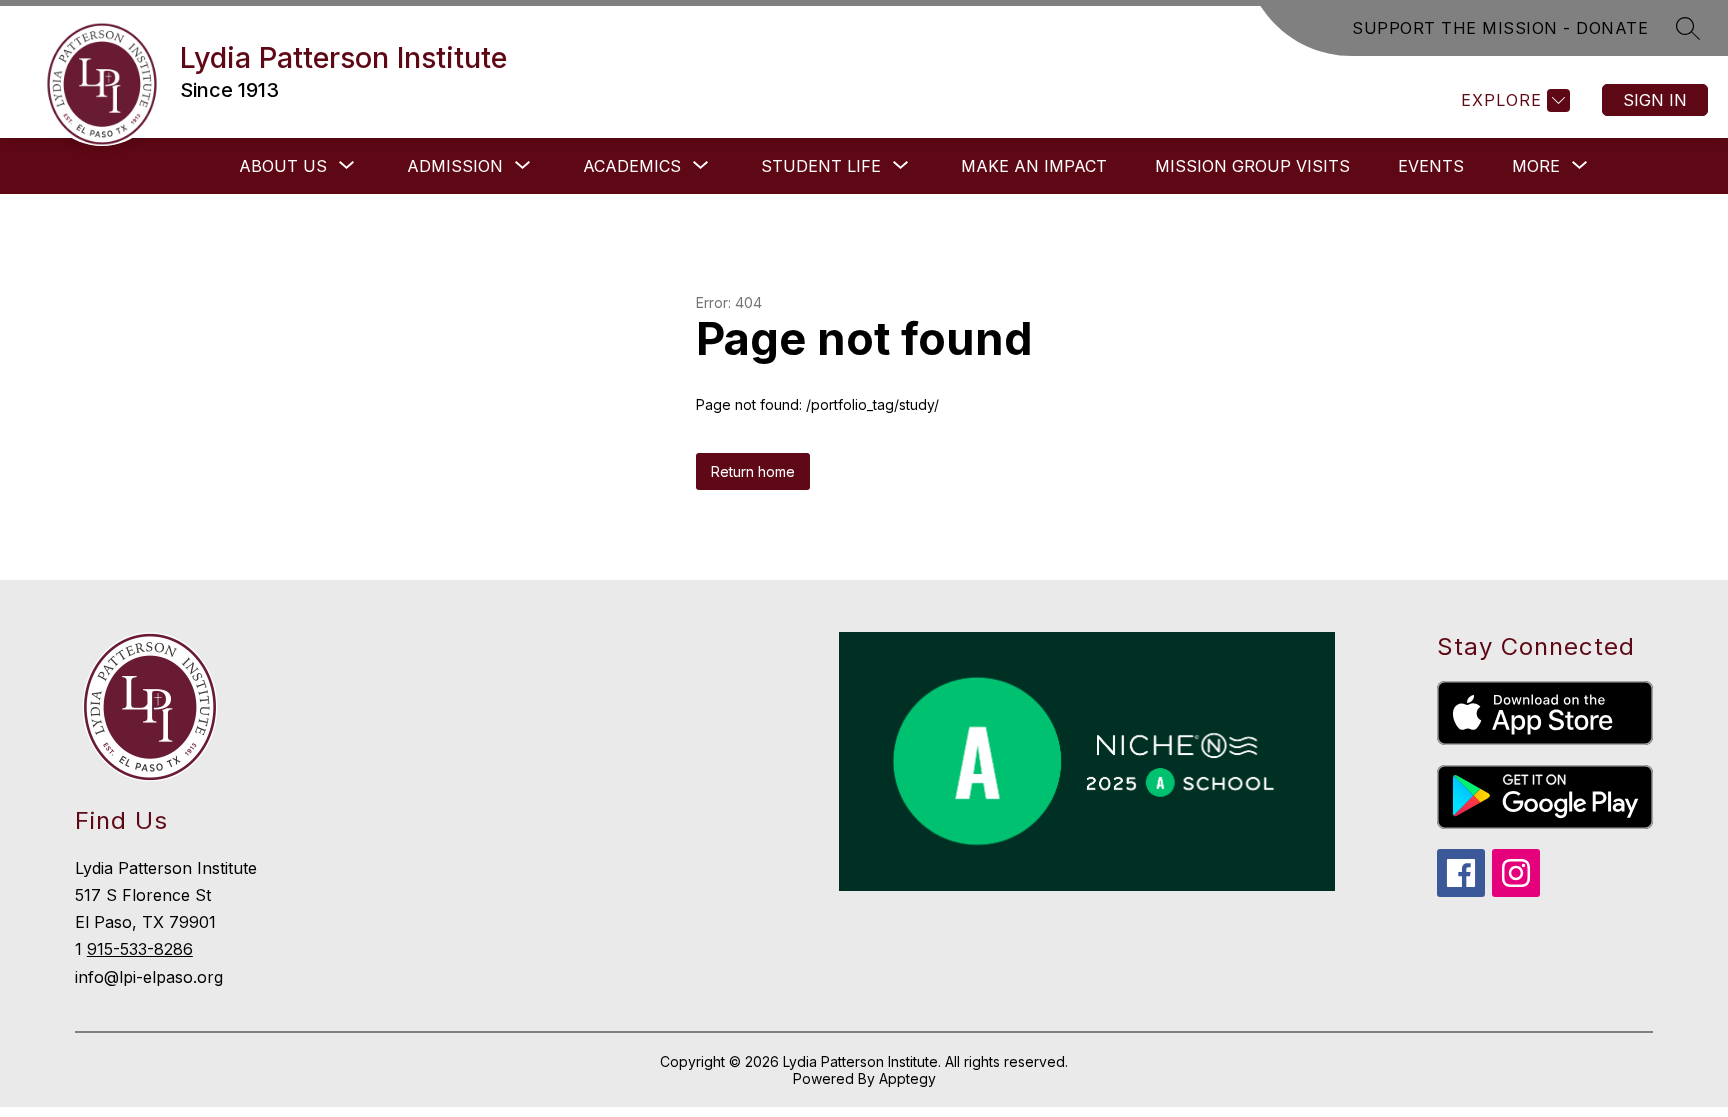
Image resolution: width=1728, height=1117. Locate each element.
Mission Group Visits (1252, 166)
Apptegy (907, 1078)
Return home (753, 471)
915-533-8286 (140, 949)
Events (1431, 166)
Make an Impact (1034, 166)
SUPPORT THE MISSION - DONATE (1500, 28)
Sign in (1655, 100)
